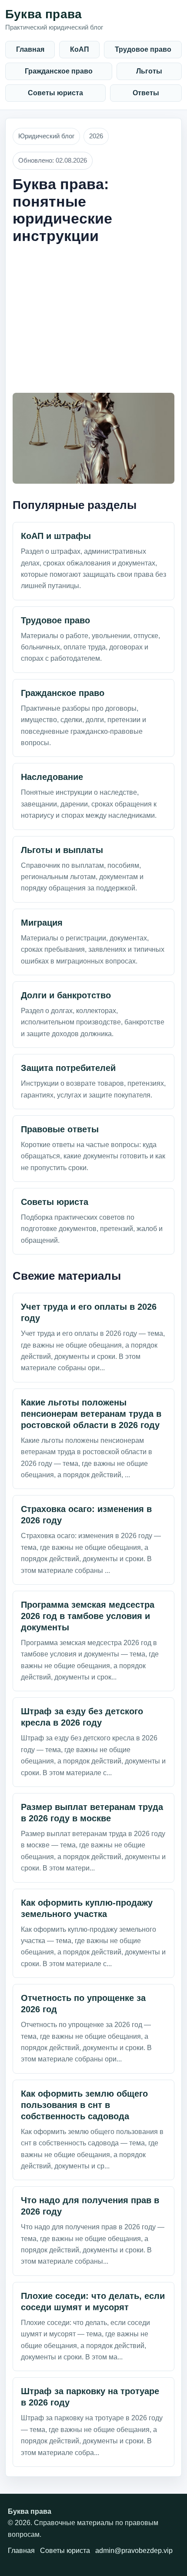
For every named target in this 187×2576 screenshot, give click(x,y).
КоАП (80, 49)
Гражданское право (59, 71)
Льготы (149, 71)
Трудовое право (143, 49)
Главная (30, 49)
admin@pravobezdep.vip (134, 2551)
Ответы (146, 93)
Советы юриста (55, 93)
